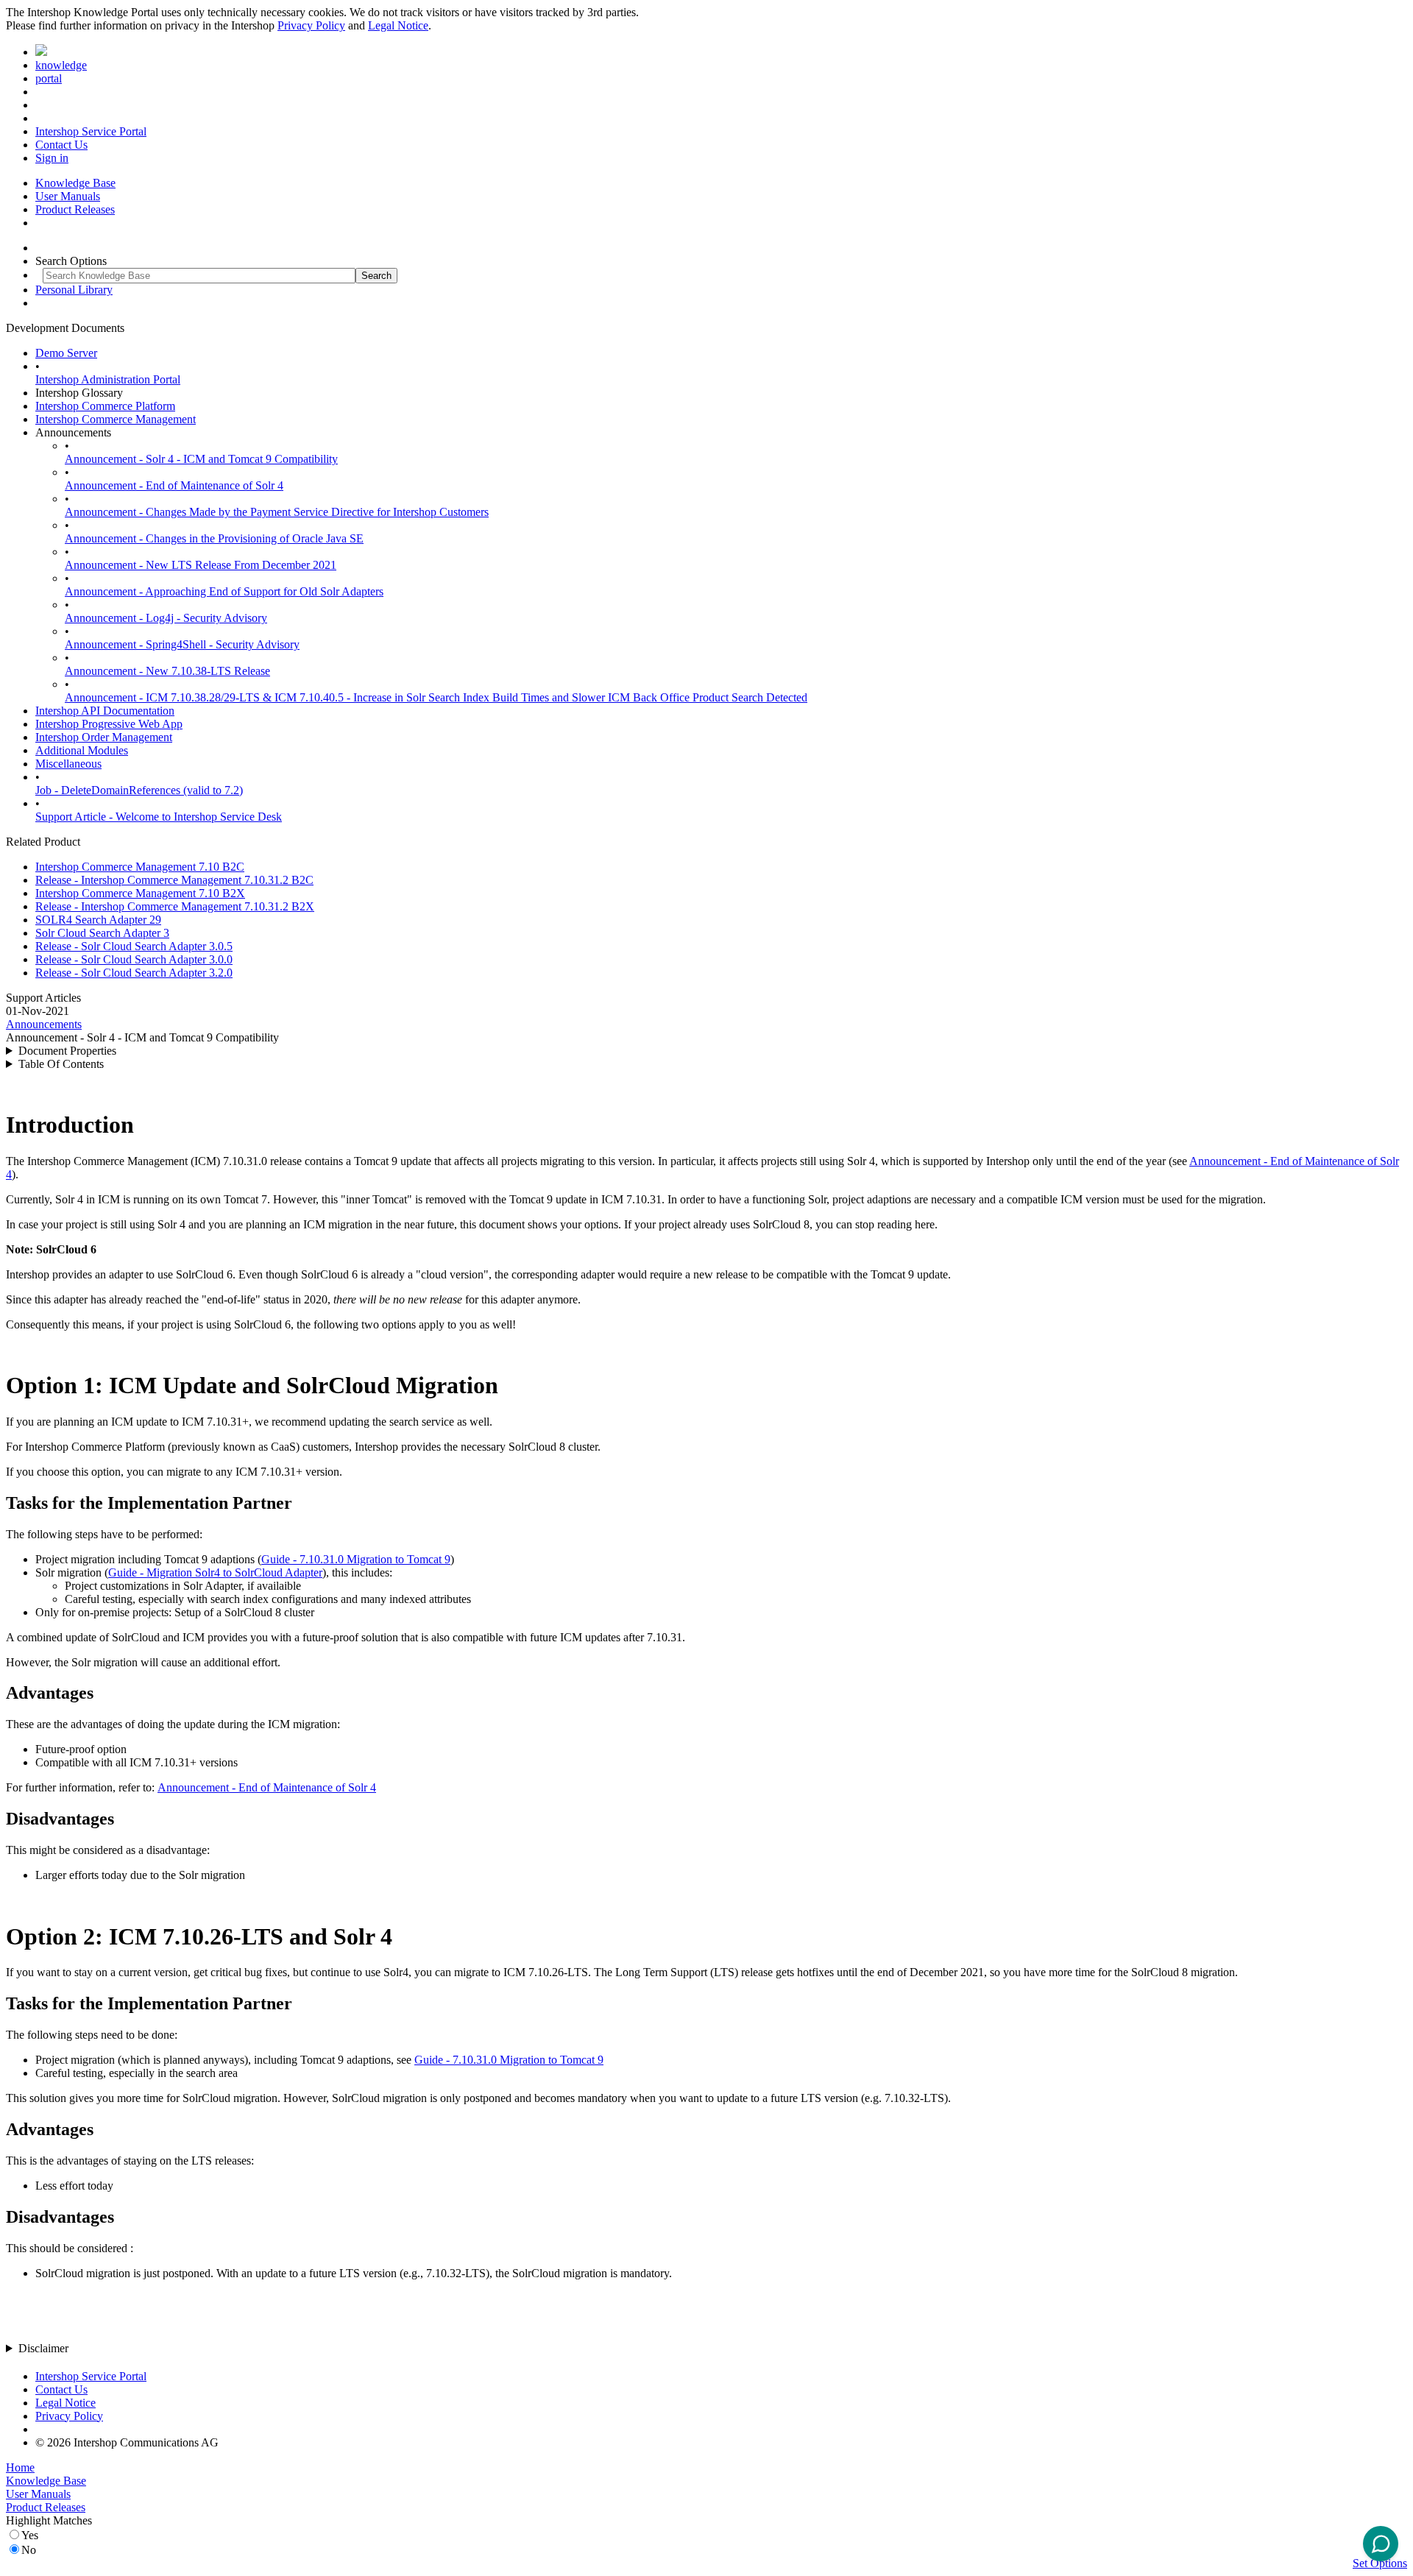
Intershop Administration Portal (108, 379)
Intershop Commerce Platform (105, 406)
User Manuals (68, 196)
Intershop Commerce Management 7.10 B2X (140, 893)
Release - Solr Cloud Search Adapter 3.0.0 (134, 959)
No (29, 2550)
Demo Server (66, 353)
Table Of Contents (61, 1064)
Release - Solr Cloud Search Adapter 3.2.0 (134, 973)
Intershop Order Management (104, 737)
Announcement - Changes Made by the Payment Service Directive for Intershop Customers (277, 512)
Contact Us (61, 145)
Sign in (52, 158)
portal (49, 78)
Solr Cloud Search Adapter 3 (102, 933)
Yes (30, 2535)
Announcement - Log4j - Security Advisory (166, 618)
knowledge (61, 65)
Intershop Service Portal (91, 131)
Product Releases (75, 209)
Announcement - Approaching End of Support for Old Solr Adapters (224, 591)
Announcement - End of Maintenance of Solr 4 (174, 485)
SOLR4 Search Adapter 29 (98, 920)
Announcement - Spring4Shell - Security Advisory (182, 644)
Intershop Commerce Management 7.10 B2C (140, 867)
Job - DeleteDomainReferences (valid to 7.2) (139, 790)
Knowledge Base (75, 183)
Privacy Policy (311, 25)
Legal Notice (398, 25)
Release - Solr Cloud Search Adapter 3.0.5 (134, 946)
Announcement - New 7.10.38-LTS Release (167, 671)
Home (20, 2467)
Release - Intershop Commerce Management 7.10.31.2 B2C (174, 880)
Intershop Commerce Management (116, 419)
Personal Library (74, 290)
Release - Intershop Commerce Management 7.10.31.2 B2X (175, 906)
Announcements (44, 1024)
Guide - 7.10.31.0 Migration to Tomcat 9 (356, 1559)
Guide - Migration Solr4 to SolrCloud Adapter (215, 1572)
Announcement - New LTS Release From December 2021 (201, 565)
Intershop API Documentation (105, 711)
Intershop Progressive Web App (109, 724)
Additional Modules (82, 750)
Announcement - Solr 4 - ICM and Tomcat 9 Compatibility (201, 459)
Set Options (1380, 2563)
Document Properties (67, 1051)
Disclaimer (43, 2348)
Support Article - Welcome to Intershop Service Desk (159, 817)
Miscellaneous (68, 764)
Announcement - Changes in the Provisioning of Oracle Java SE (214, 538)
